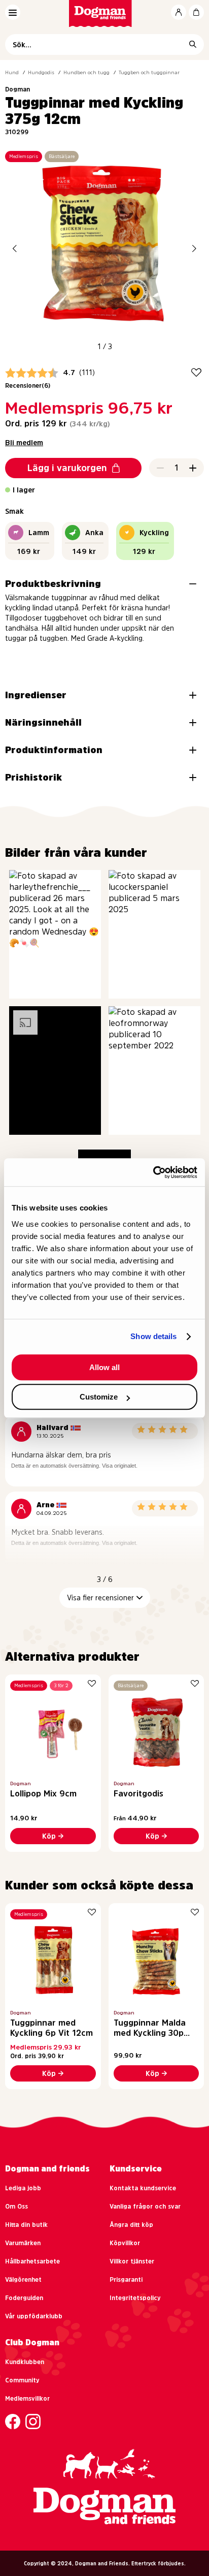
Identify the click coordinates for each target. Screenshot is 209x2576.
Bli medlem (24, 443)
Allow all (104, 1367)
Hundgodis (41, 72)
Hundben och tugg (86, 72)
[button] (15, 248)
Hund (12, 72)
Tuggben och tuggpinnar (149, 72)
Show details (153, 1336)
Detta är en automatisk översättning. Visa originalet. (74, 1466)
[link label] (105, 13)
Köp (49, 1836)
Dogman (18, 89)
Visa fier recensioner (100, 1598)
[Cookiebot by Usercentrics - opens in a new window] (153, 1172)
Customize (99, 1397)
